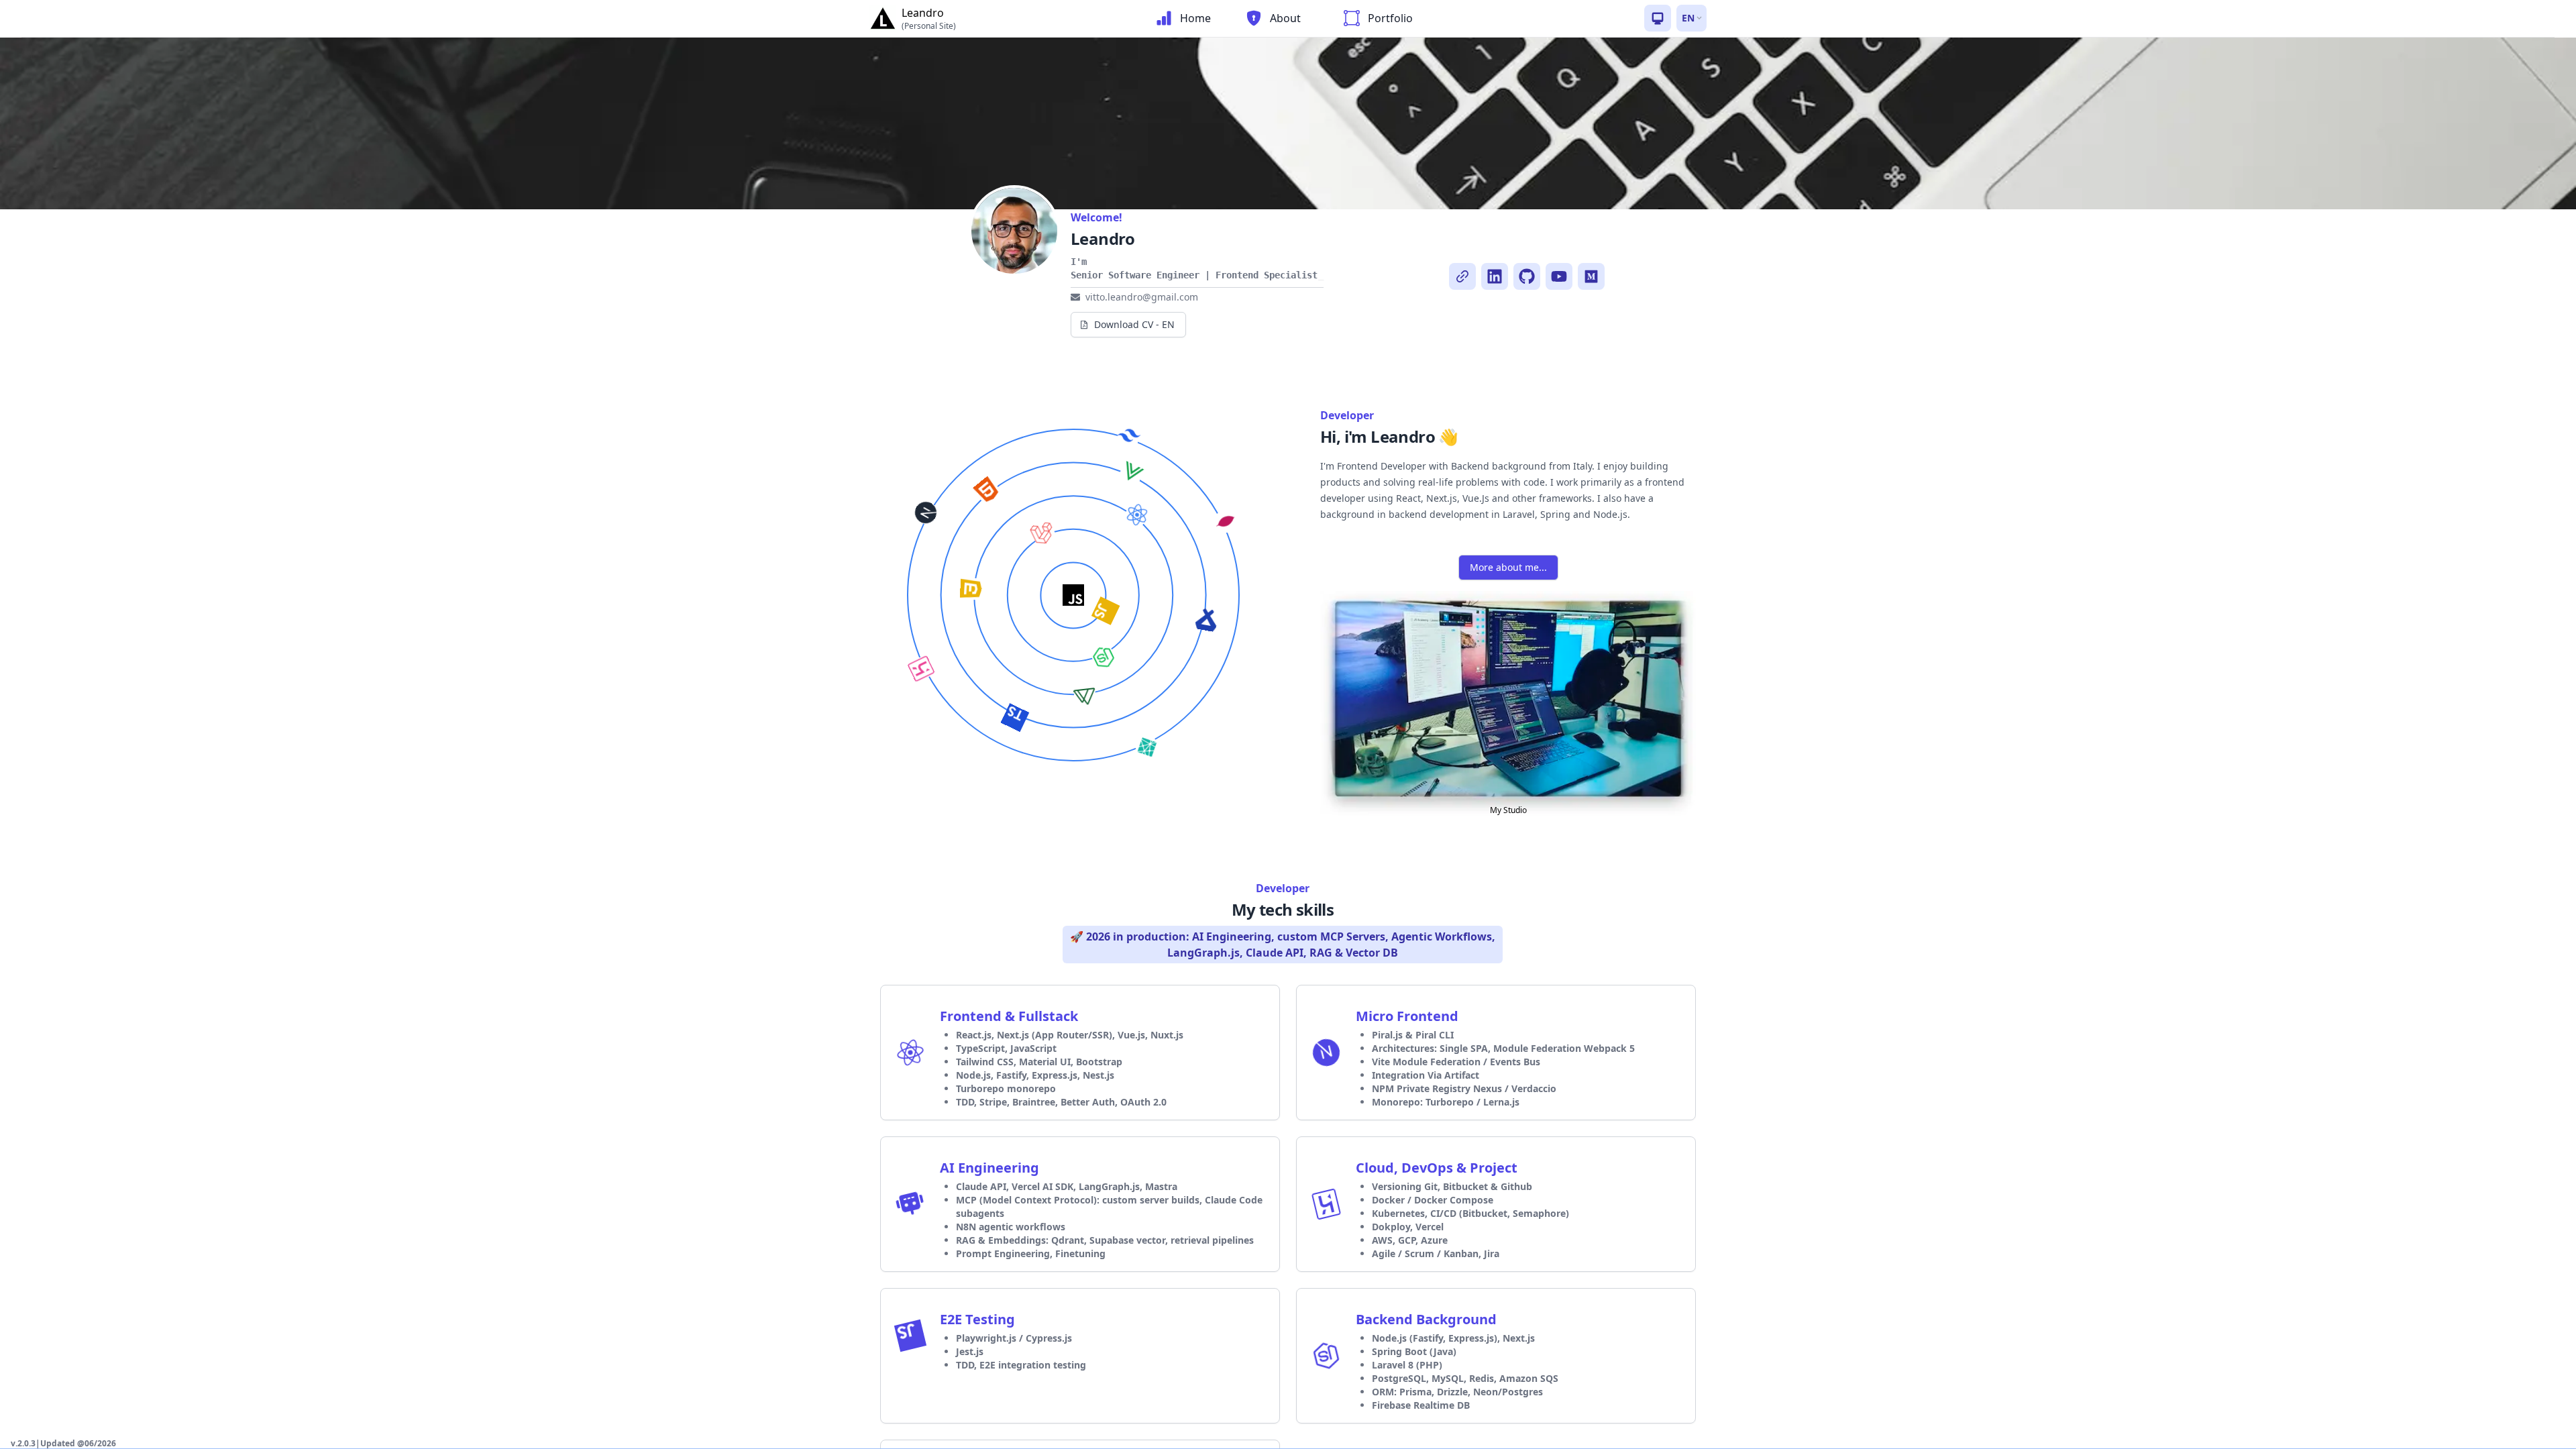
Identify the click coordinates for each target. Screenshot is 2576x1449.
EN (1688, 18)
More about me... (1508, 567)
